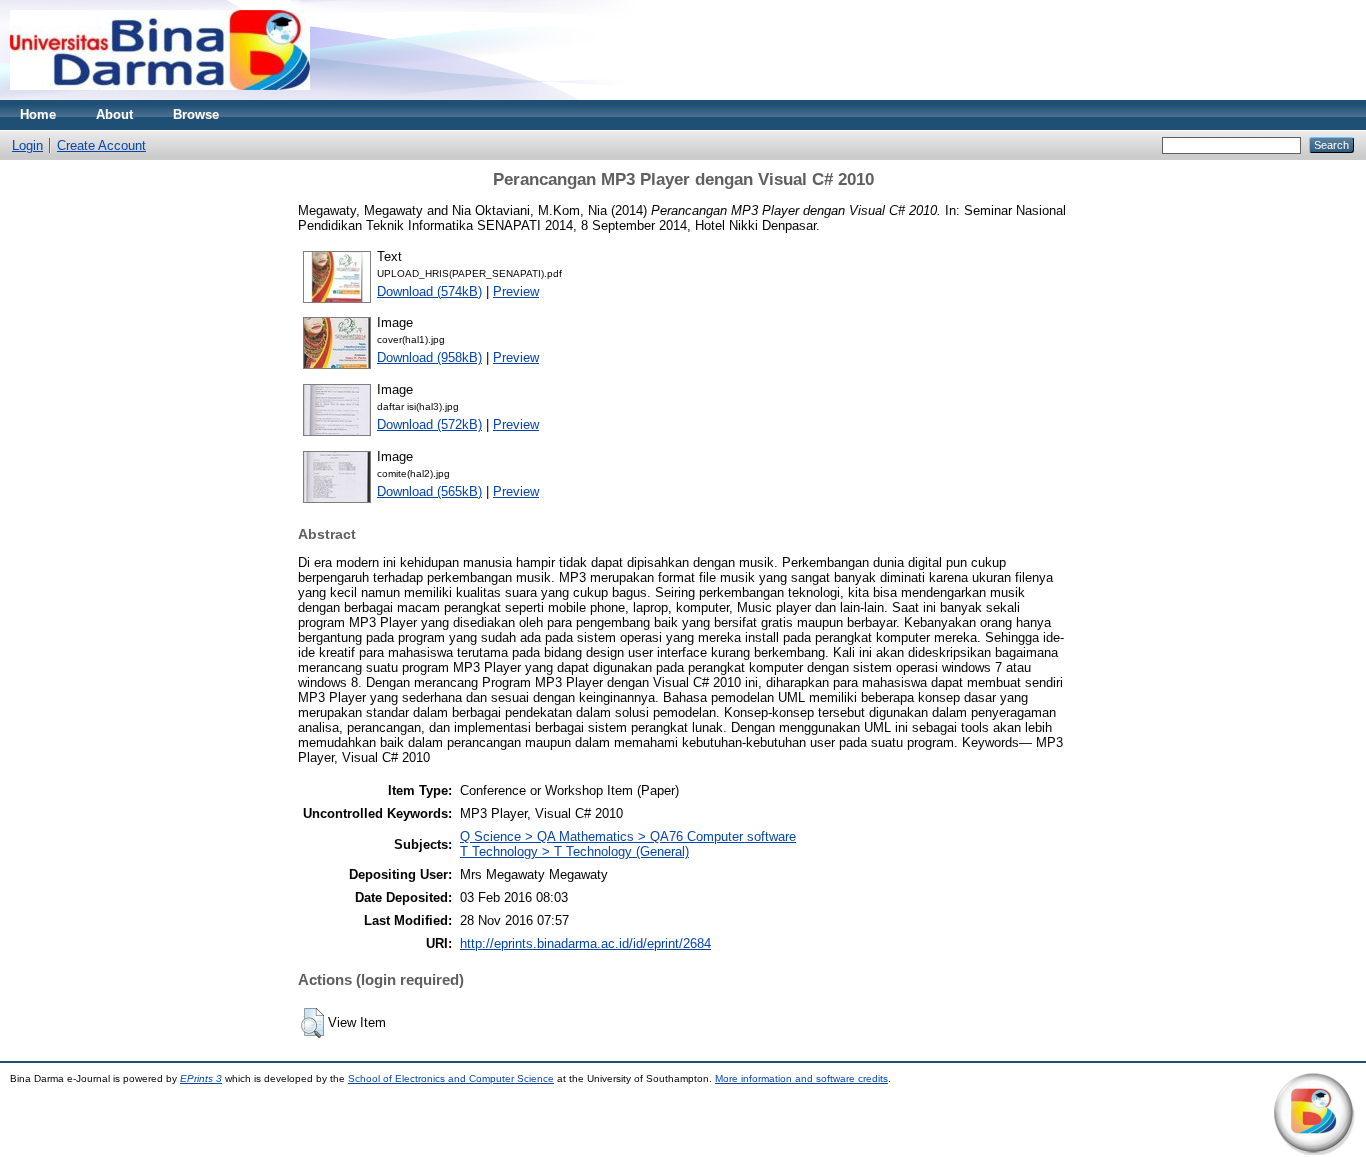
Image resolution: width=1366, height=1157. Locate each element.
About (114, 114)
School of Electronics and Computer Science (451, 1078)
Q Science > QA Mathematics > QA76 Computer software (628, 836)
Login (27, 145)
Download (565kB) (429, 491)
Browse (196, 114)
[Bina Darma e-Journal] (160, 95)
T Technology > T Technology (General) (574, 851)
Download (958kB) (429, 357)
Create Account (101, 145)
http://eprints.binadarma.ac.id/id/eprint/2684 (585, 943)
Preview (516, 291)
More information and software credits (801, 1078)
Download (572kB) (429, 424)
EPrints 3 (201, 1078)
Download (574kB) (429, 291)
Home (38, 114)
